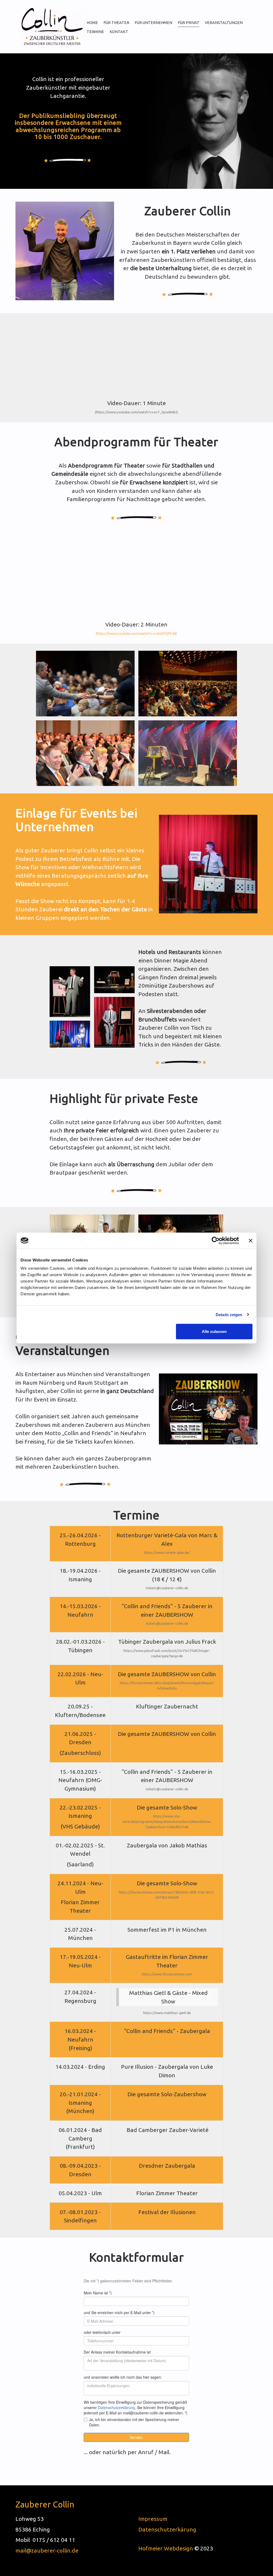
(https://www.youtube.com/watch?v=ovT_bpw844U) (137, 412)
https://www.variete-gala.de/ (167, 1553)
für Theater (116, 23)
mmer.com (184, 1974)
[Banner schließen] (251, 1240)
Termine (95, 32)
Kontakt (119, 32)
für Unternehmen (153, 23)
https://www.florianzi (159, 1974)
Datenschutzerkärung (167, 2529)
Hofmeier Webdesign (166, 2548)
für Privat (189, 23)
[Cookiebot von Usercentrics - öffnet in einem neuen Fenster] (216, 1240)
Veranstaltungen (224, 23)
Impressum (153, 2519)
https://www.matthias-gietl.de (167, 2013)
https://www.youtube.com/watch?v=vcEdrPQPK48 (137, 633)
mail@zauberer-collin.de (47, 2550)
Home (92, 23)
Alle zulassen (214, 1331)
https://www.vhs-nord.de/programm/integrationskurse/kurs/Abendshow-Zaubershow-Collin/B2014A (167, 1822)
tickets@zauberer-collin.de (167, 1588)
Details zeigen (229, 1314)
